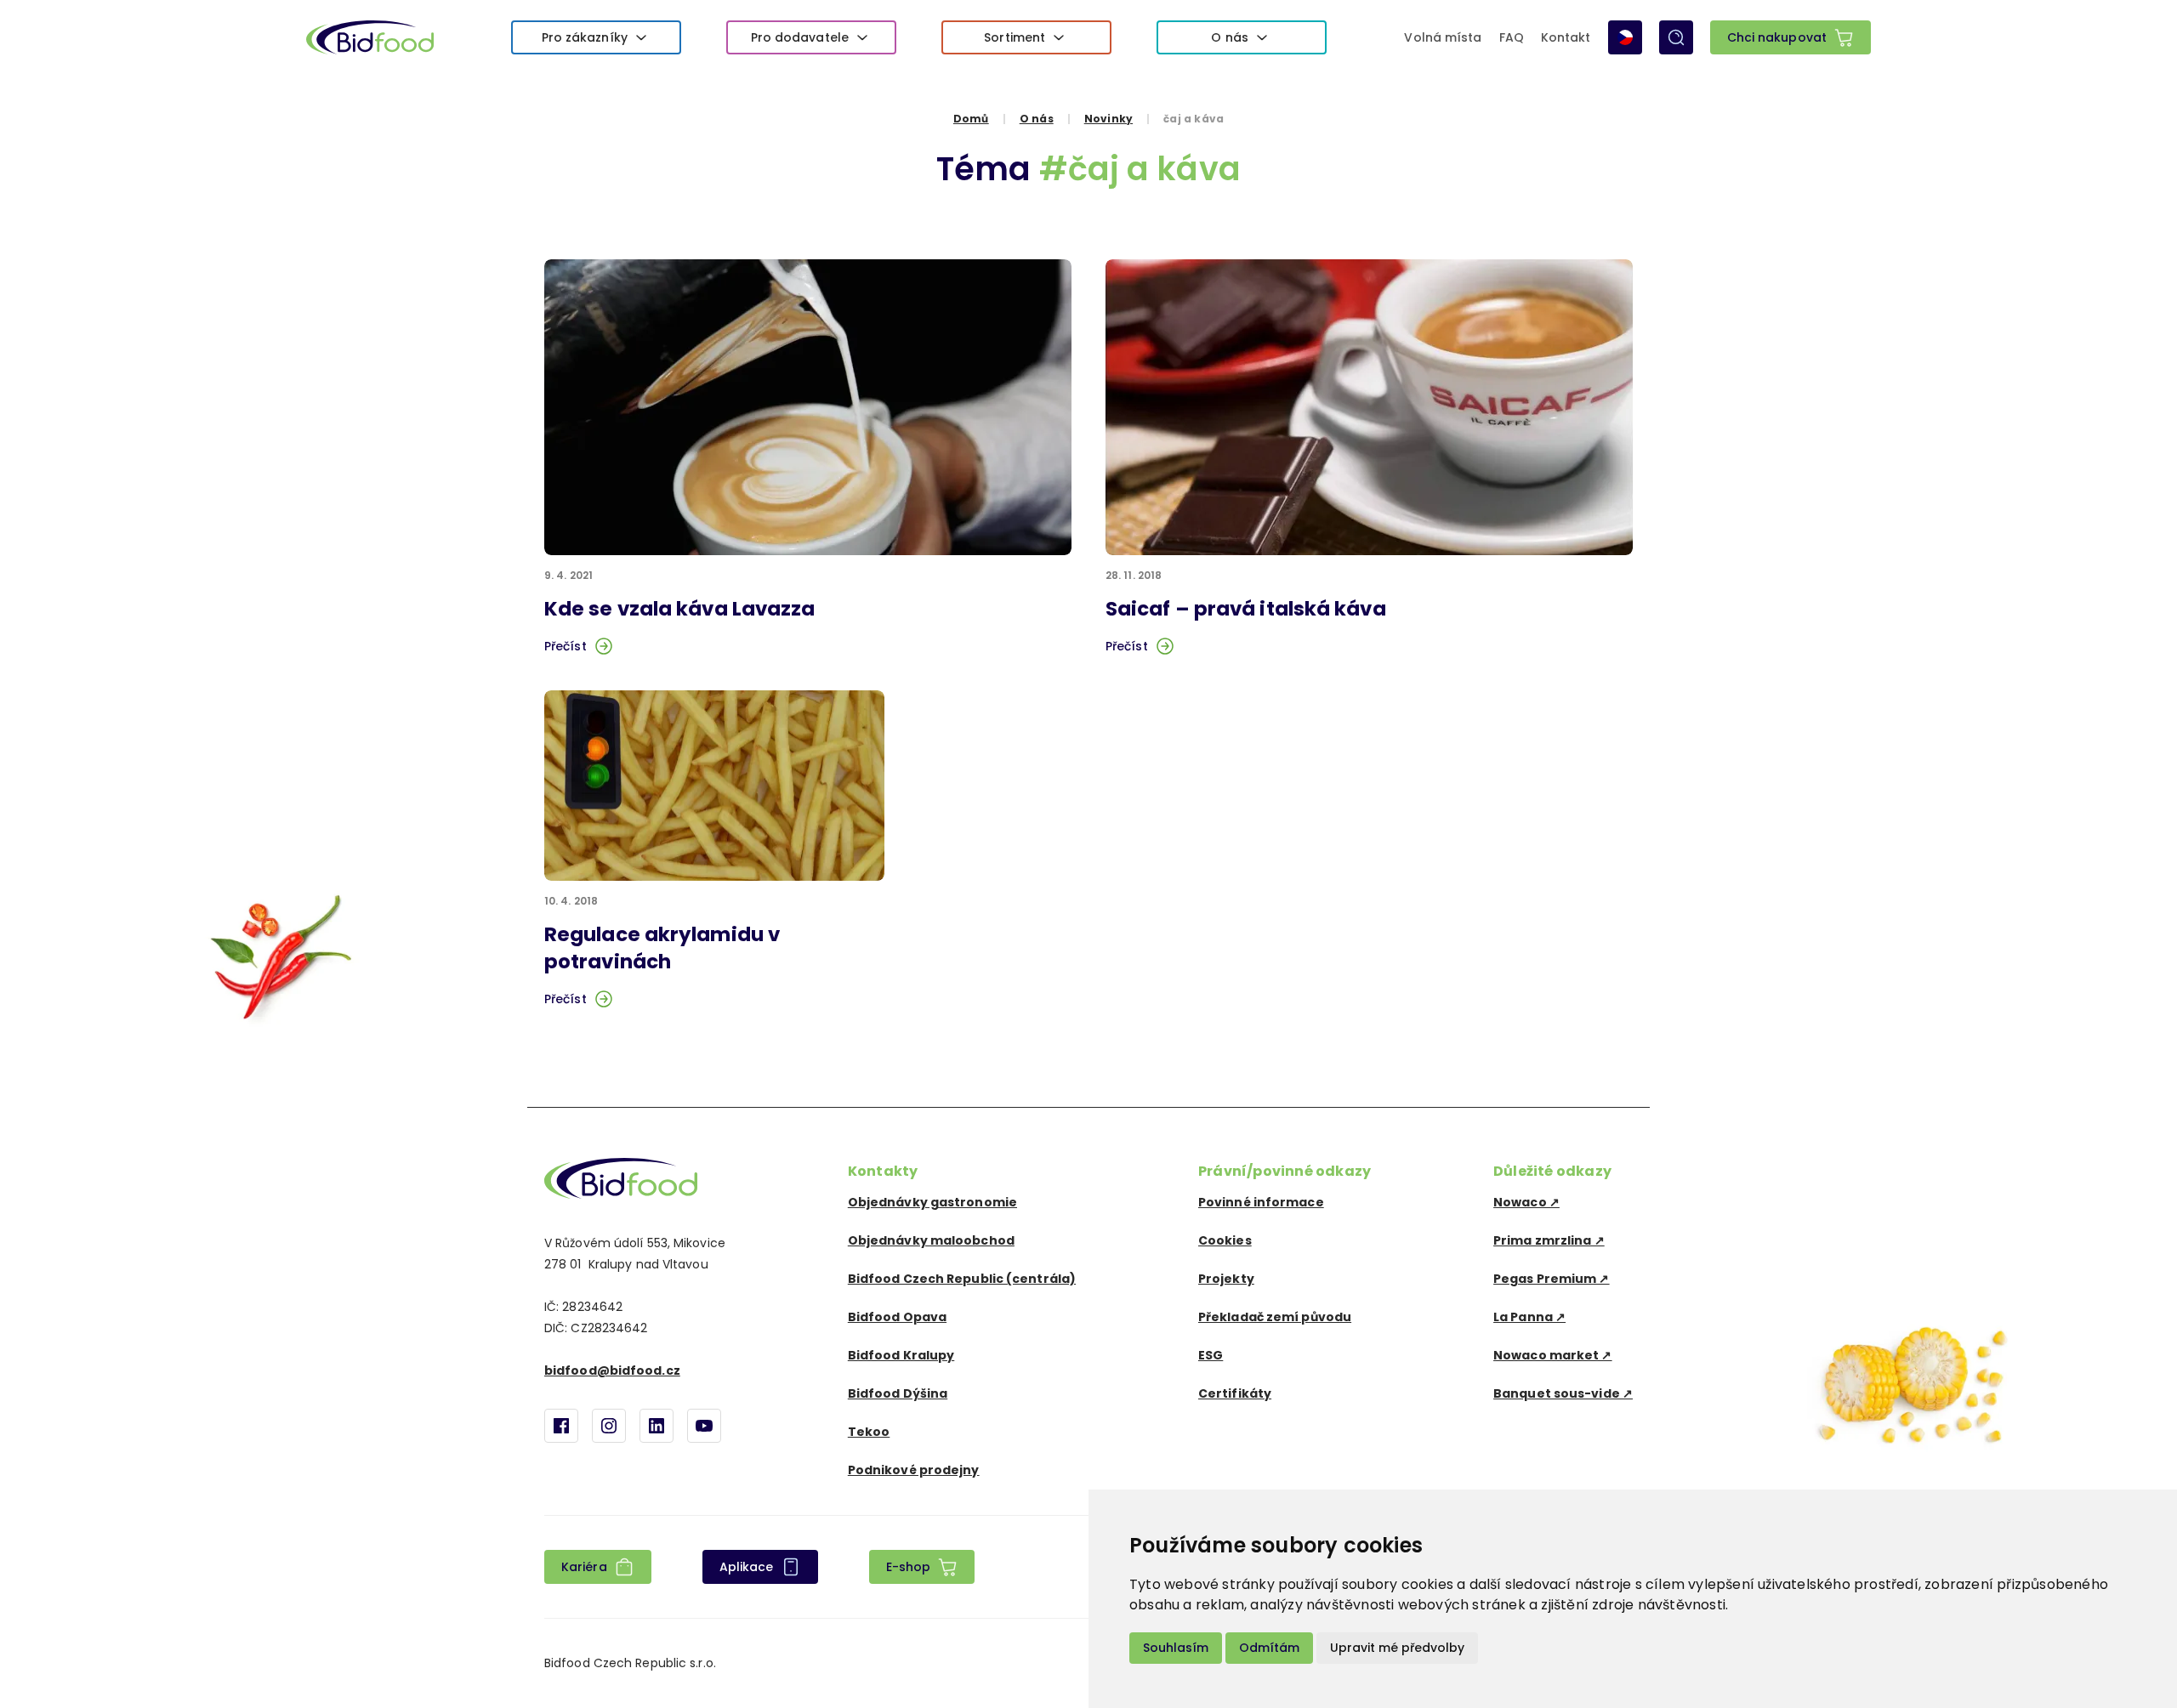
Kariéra (584, 1567)
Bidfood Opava (897, 1317)
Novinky (1108, 119)
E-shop (909, 1567)
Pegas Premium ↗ (1552, 1279)
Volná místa (1443, 37)
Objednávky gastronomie (932, 1202)
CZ (1625, 37)
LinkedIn (657, 1426)
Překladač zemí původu (1275, 1317)
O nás (1230, 37)
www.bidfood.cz (621, 1178)
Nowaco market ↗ (1553, 1355)
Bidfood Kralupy (901, 1355)
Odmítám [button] (1269, 1648)
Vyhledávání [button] (1676, 37)
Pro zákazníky (585, 37)
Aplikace (747, 1567)
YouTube (704, 1426)
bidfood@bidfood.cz (612, 1370)
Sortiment (1015, 37)
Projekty (1226, 1279)
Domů (971, 119)
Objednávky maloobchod (931, 1240)
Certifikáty (1235, 1393)
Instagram (609, 1426)
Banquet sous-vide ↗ (1563, 1393)
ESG (1211, 1355)
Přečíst (566, 646)
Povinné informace (1261, 1202)
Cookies (1225, 1240)
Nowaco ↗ (1526, 1202)
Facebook (561, 1426)
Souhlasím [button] (1176, 1648)
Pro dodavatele (800, 37)
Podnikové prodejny (914, 1470)
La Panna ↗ (1529, 1317)
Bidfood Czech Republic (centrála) (962, 1279)
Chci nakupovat (1777, 37)
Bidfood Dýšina (898, 1393)
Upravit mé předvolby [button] (1397, 1648)
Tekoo (869, 1432)
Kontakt (1566, 37)
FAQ (1512, 37)
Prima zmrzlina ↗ (1549, 1240)
